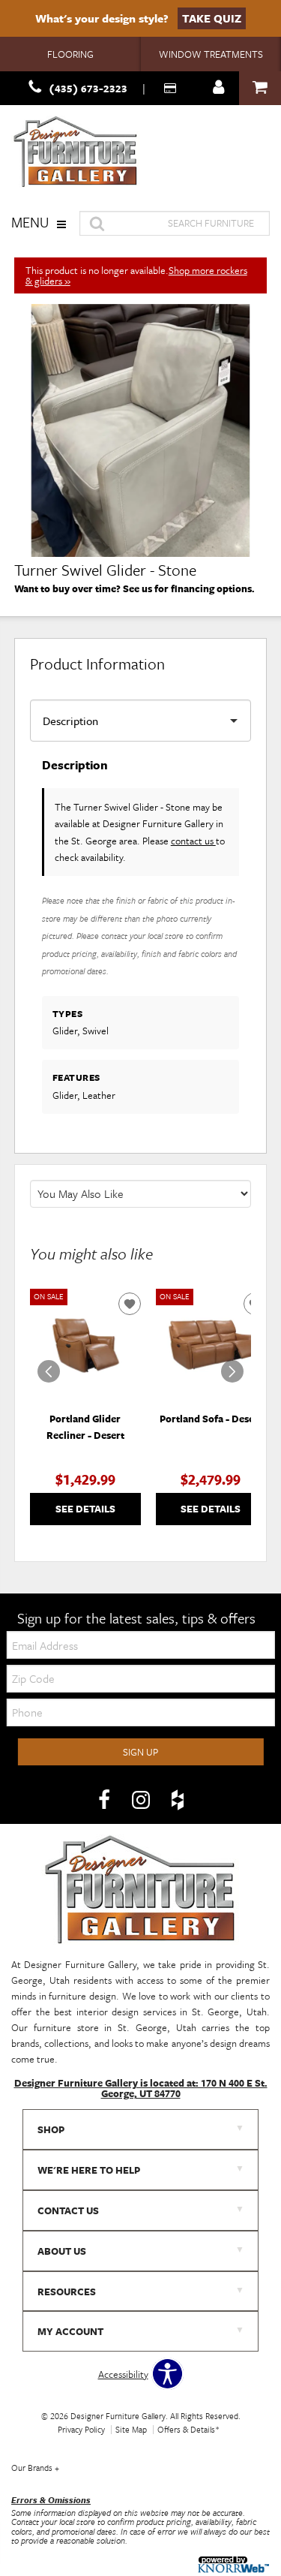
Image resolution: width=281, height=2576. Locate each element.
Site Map (131, 2429)
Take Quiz (212, 18)
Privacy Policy (81, 2429)
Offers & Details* (188, 2429)
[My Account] (219, 88)
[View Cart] (260, 88)
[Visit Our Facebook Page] (105, 1801)
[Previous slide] (49, 1371)
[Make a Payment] (172, 88)
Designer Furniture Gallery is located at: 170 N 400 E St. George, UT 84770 (141, 2088)
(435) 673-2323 (88, 88)
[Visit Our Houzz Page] (178, 1801)
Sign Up (140, 1752)
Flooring (70, 54)
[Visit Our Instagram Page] (142, 1801)
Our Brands (35, 2468)
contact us (193, 841)
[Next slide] (232, 1371)
